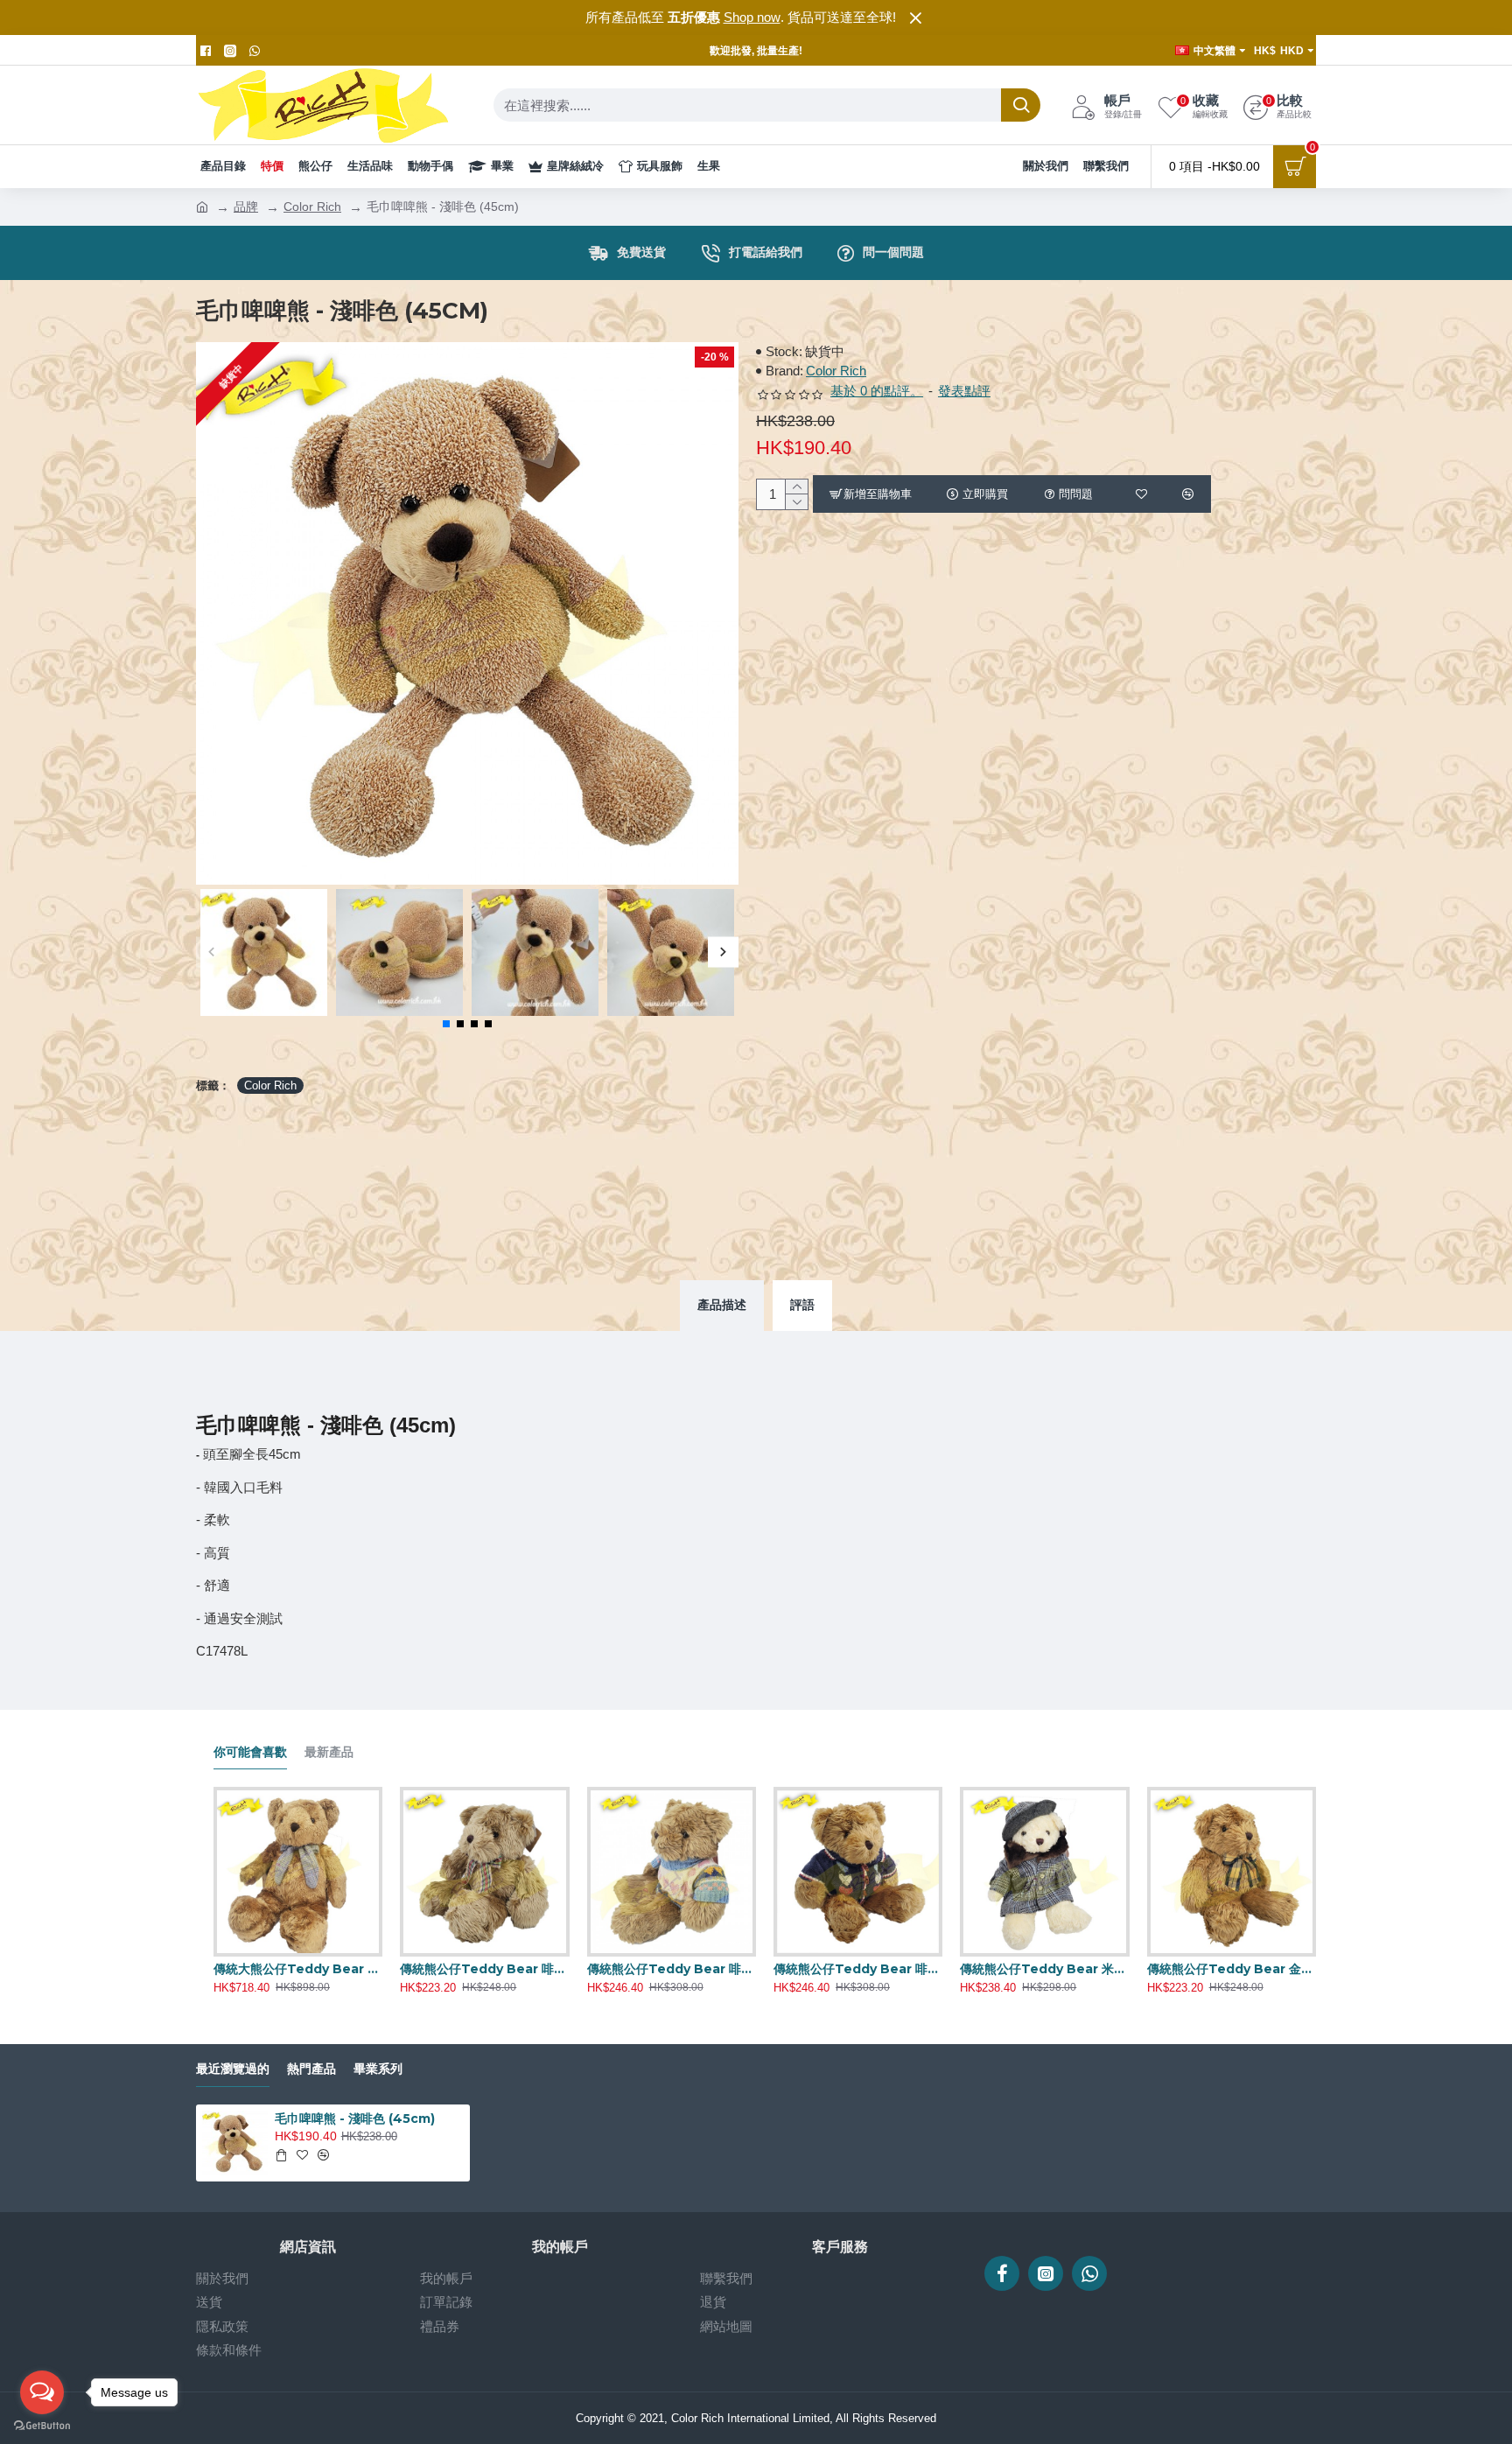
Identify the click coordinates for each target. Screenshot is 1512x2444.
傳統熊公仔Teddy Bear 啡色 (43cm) (484, 1969)
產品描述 (722, 1305)
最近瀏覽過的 (233, 2069)
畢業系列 (378, 2069)
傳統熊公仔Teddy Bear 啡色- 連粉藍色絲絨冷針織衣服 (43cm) (672, 1969)
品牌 (246, 207)
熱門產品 (311, 2069)
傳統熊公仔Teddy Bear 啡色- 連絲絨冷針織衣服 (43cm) (858, 1969)
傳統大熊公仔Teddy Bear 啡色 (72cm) (298, 1969)
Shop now (752, 17)
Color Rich (312, 207)
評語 (802, 1305)
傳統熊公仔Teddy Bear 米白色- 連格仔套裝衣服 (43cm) (1044, 1969)
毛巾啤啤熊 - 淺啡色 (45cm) (355, 2118)
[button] (211, 952)
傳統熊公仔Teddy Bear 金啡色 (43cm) (1232, 1969)
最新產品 (329, 1752)
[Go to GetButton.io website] (42, 2426)
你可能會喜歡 (250, 1752)
